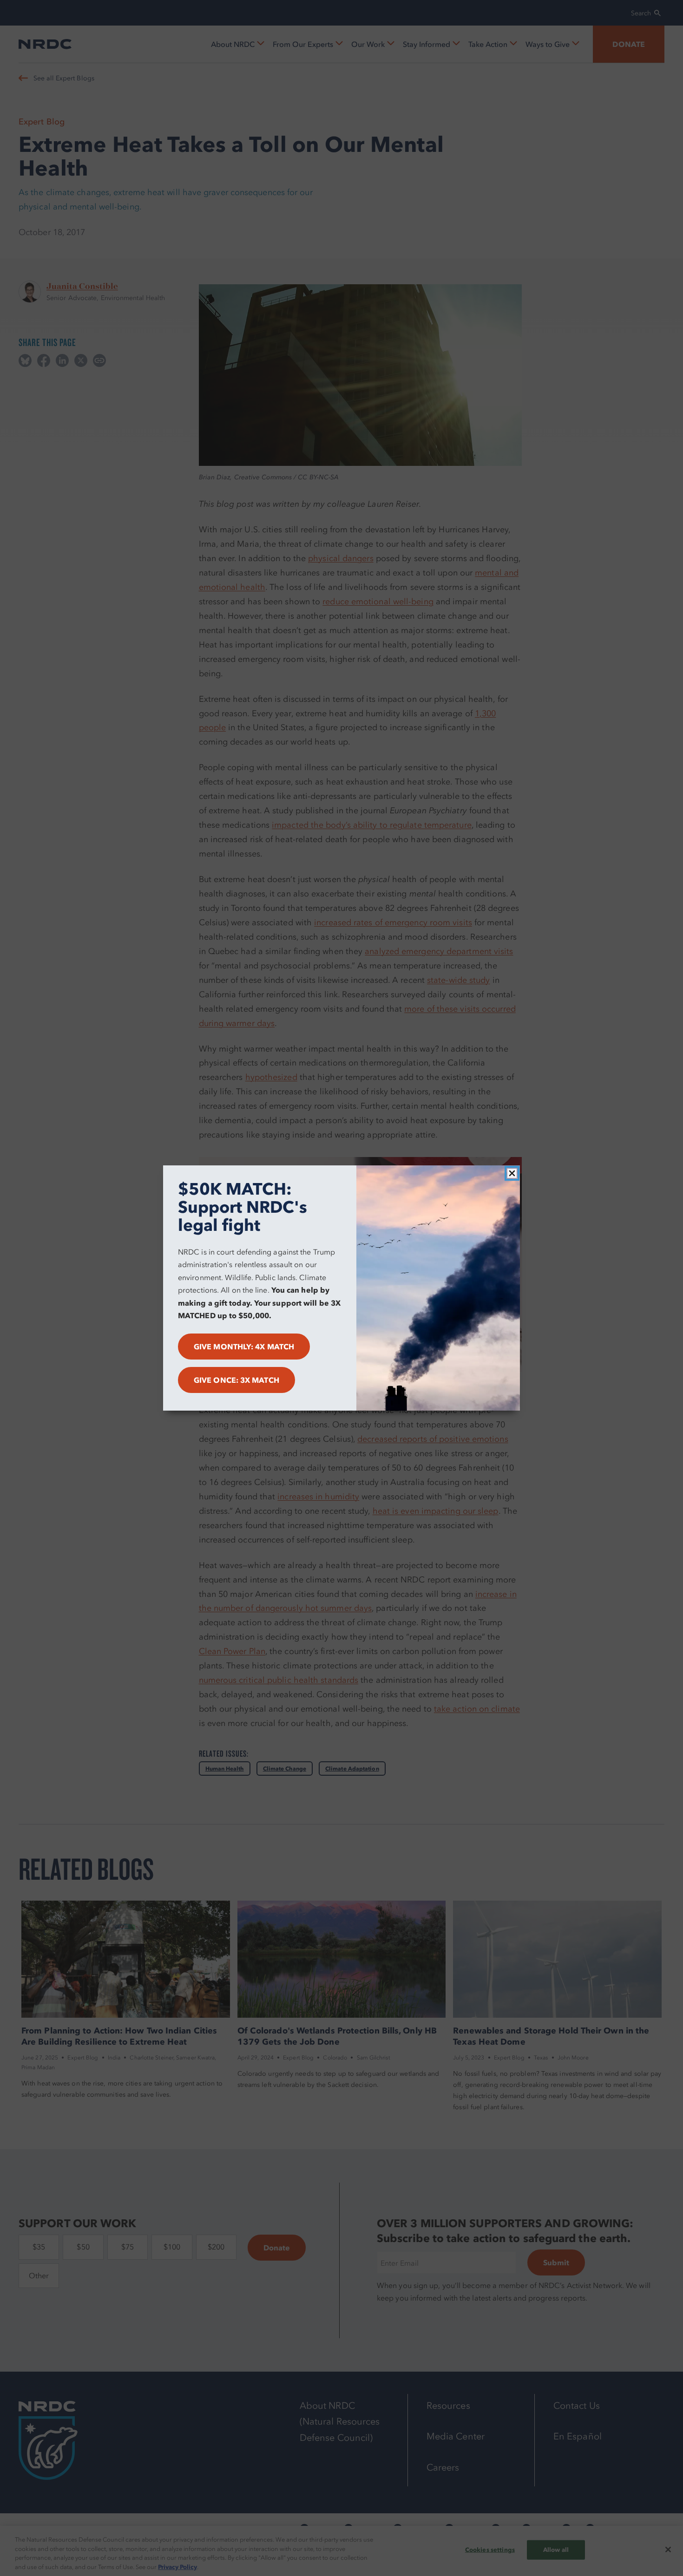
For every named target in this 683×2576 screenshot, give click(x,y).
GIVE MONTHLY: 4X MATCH (244, 1347)
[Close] (512, 1173)
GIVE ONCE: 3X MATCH (236, 1380)
